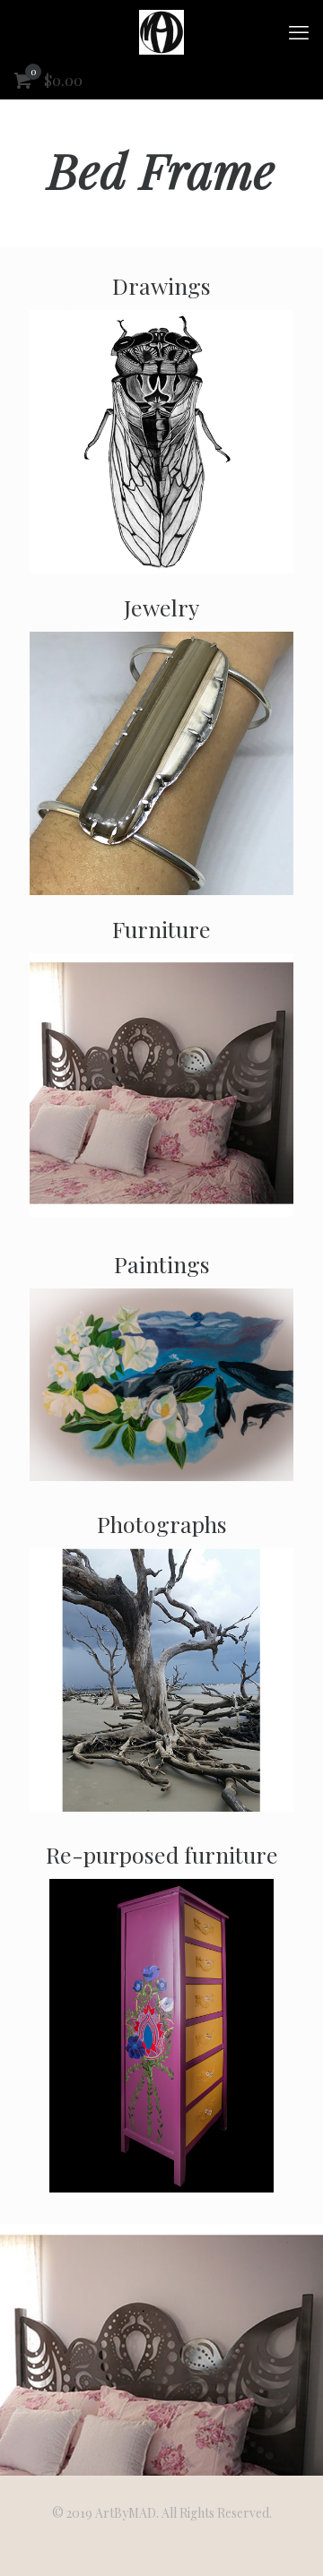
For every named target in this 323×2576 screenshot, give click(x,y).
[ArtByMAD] (161, 31)
